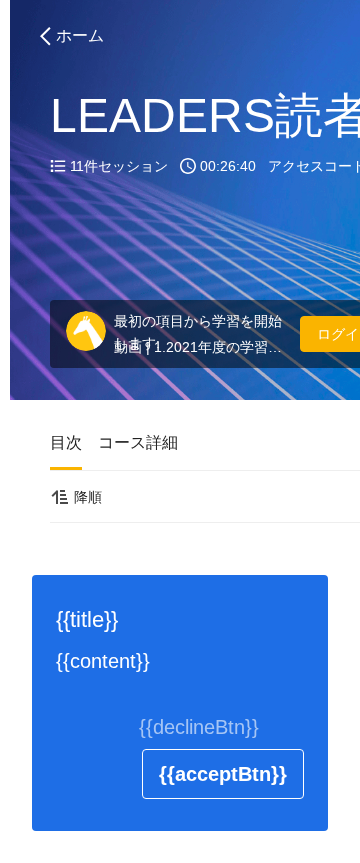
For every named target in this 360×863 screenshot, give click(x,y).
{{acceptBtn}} (223, 774)
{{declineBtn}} (199, 727)
